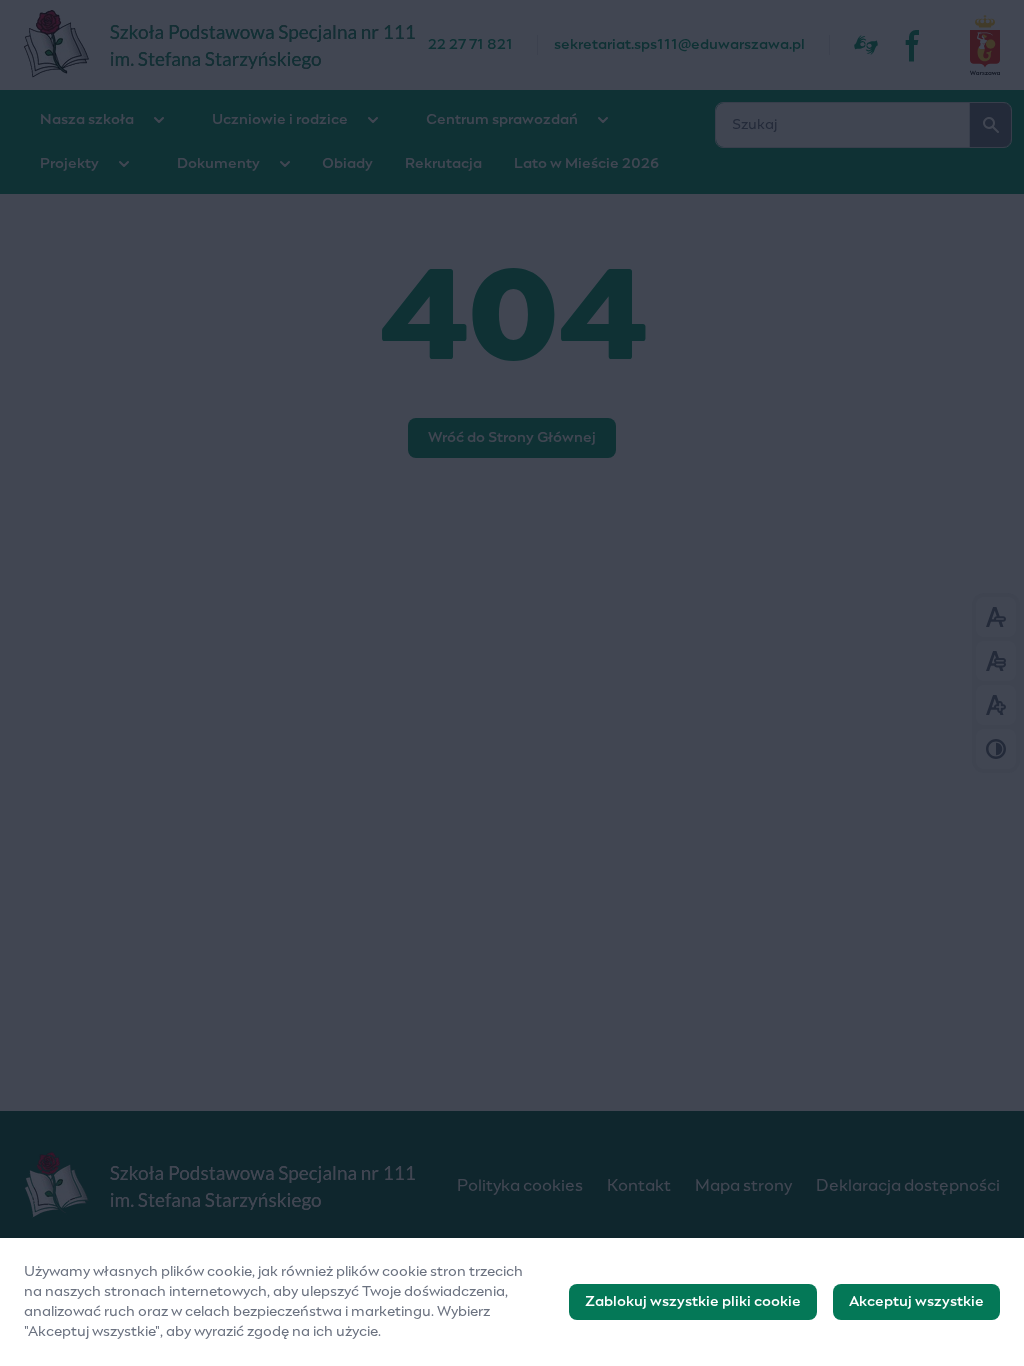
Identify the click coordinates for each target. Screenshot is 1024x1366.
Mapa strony (743, 1186)
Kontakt (639, 1186)
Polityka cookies (520, 1186)
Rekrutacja (443, 164)
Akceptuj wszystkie (916, 1302)
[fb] (914, 45)
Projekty (69, 164)
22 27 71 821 (470, 45)
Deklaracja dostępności (908, 1186)
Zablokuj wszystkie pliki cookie (693, 1302)
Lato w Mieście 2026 (586, 164)
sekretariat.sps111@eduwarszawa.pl (679, 45)
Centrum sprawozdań (502, 120)
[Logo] (224, 1186)
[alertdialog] (512, 1302)
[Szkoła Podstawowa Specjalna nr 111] (226, 45)
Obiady (347, 164)
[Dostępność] (866, 45)
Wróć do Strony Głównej (512, 438)
